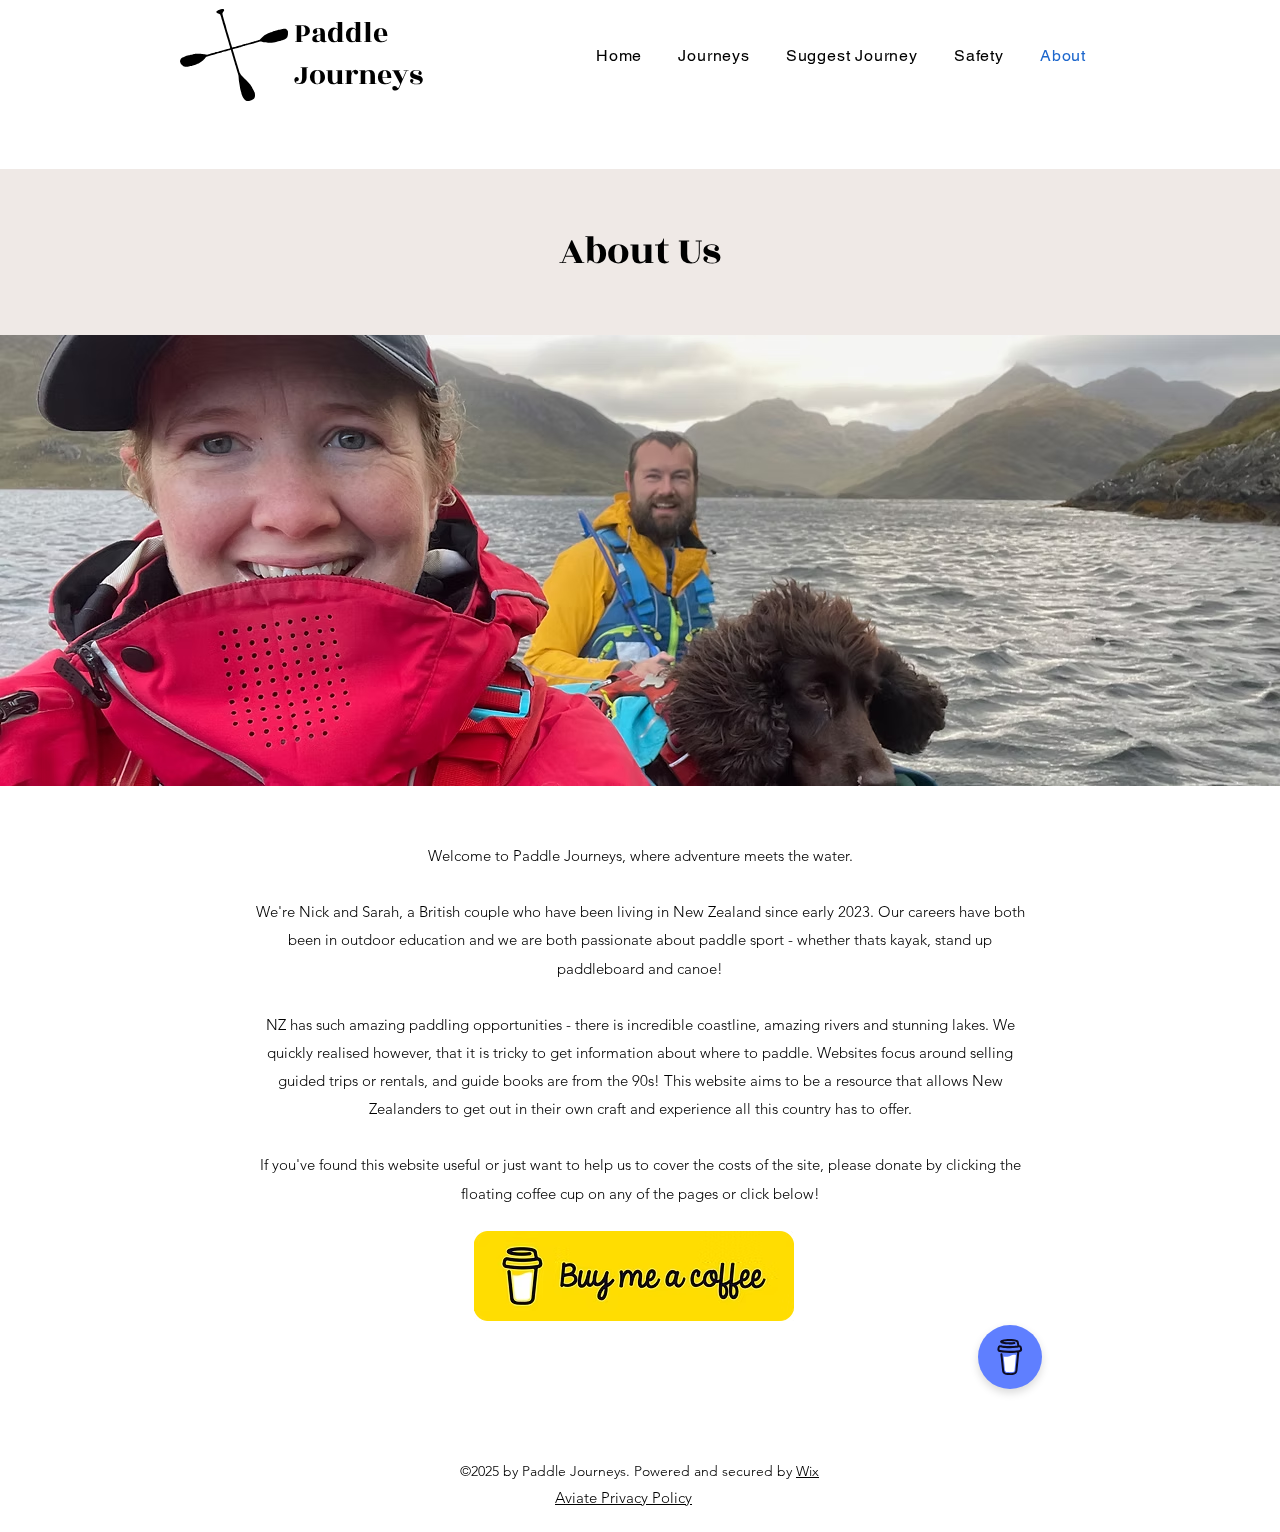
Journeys (358, 75)
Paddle (341, 33)
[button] (714, 55)
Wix (807, 1471)
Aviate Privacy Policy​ (623, 1497)
